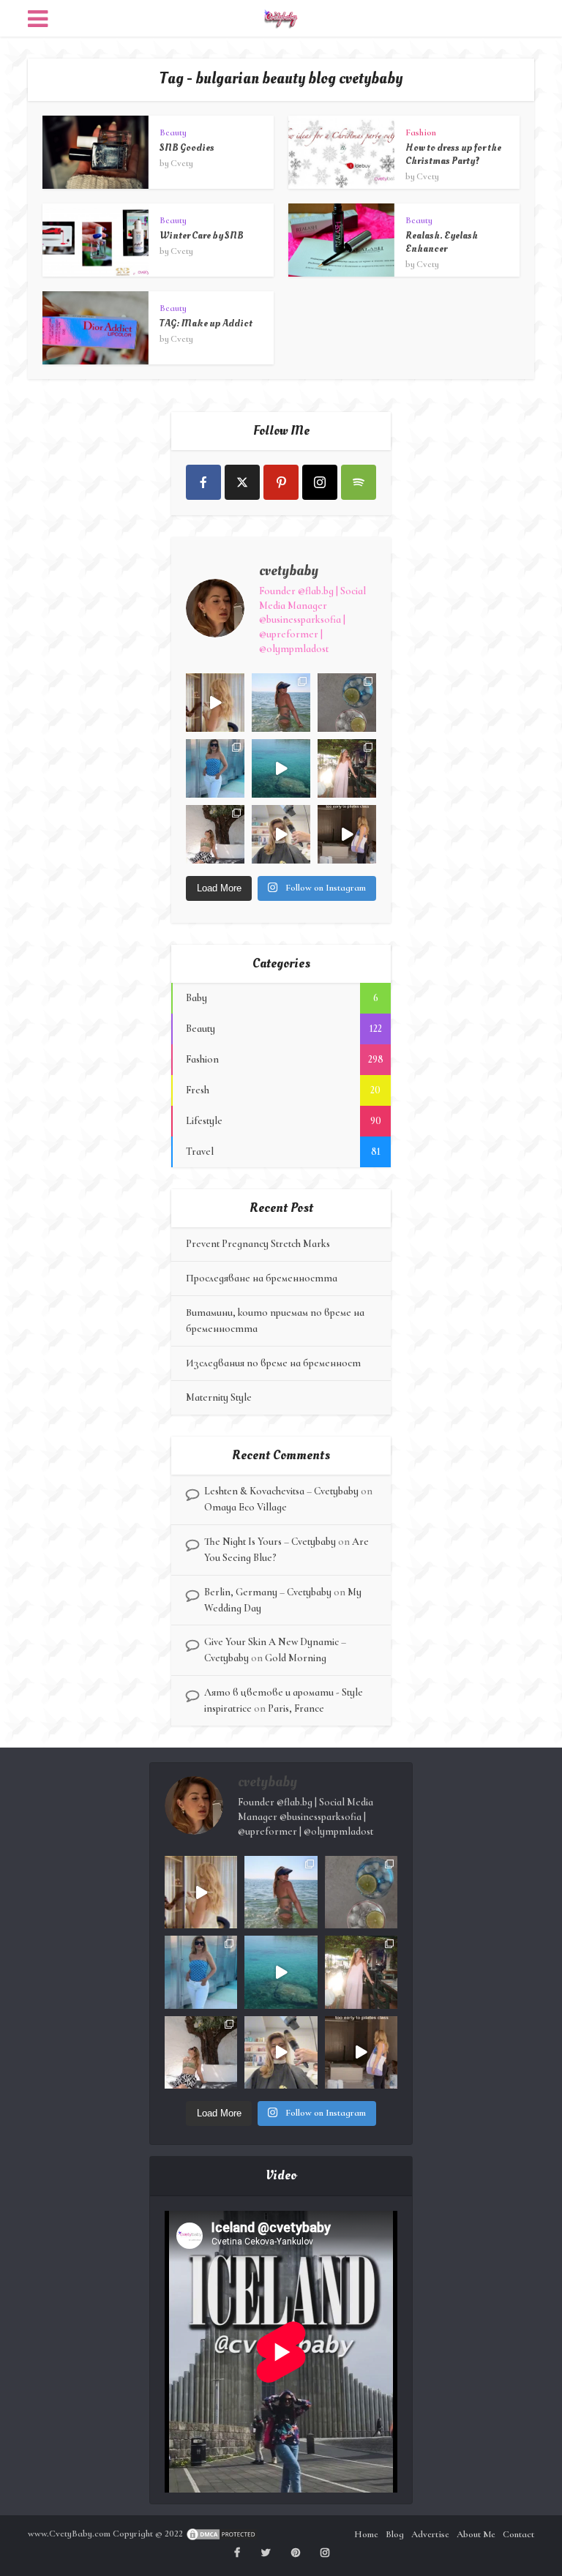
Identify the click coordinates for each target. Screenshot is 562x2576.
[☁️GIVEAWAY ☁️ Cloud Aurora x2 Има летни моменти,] (215, 703)
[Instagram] (320, 482)
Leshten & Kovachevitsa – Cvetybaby (281, 1491)
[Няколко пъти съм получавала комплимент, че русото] (281, 834)
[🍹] (215, 768)
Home (366, 2534)
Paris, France (296, 1708)
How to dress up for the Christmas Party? (453, 154)
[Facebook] (203, 482)
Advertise (430, 2534)
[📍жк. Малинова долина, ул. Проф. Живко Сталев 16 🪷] (347, 834)
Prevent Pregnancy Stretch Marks (258, 1244)
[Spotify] (359, 482)
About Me (476, 2534)
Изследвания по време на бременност (273, 1363)
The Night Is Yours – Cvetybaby (270, 1542)
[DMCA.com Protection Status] (222, 2534)
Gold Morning (296, 1658)
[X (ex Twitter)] (242, 482)
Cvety (182, 163)
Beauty (173, 132)
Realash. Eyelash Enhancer (442, 242)
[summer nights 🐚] (347, 703)
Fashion (421, 132)
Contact (518, 2534)
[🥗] (347, 768)
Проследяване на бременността (262, 1278)
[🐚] (215, 834)
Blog (395, 2534)
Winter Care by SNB (202, 235)
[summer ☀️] (281, 768)
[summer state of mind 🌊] (281, 703)
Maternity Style (219, 1397)
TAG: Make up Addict (206, 323)
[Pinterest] (281, 482)
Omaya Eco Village (246, 1507)
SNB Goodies (187, 147)
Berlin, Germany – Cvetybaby (268, 1592)
